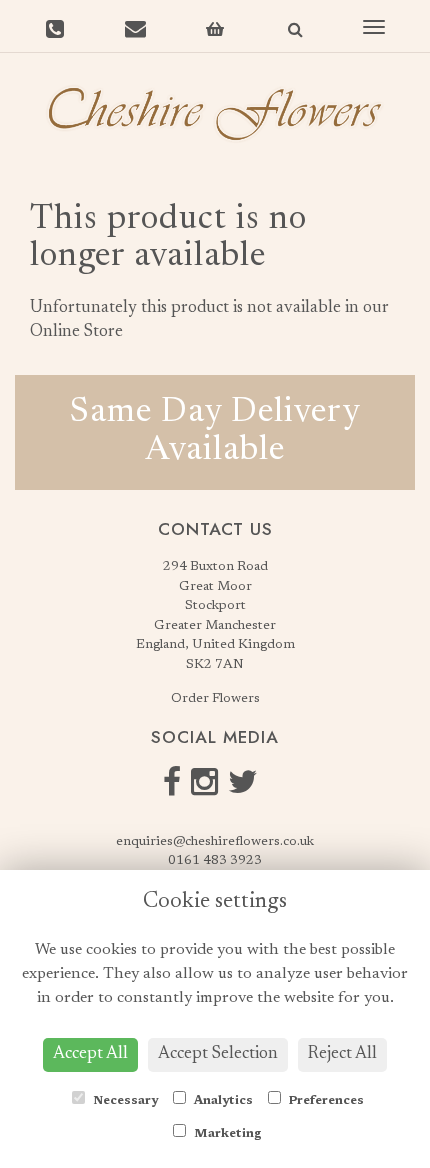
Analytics (222, 1101)
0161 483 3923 (215, 860)
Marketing (226, 1134)
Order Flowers (215, 698)
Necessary (124, 1101)
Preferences (325, 1101)
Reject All (342, 1054)
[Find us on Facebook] (177, 789)
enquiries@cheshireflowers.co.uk (215, 841)
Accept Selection (218, 1054)
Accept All (90, 1054)
